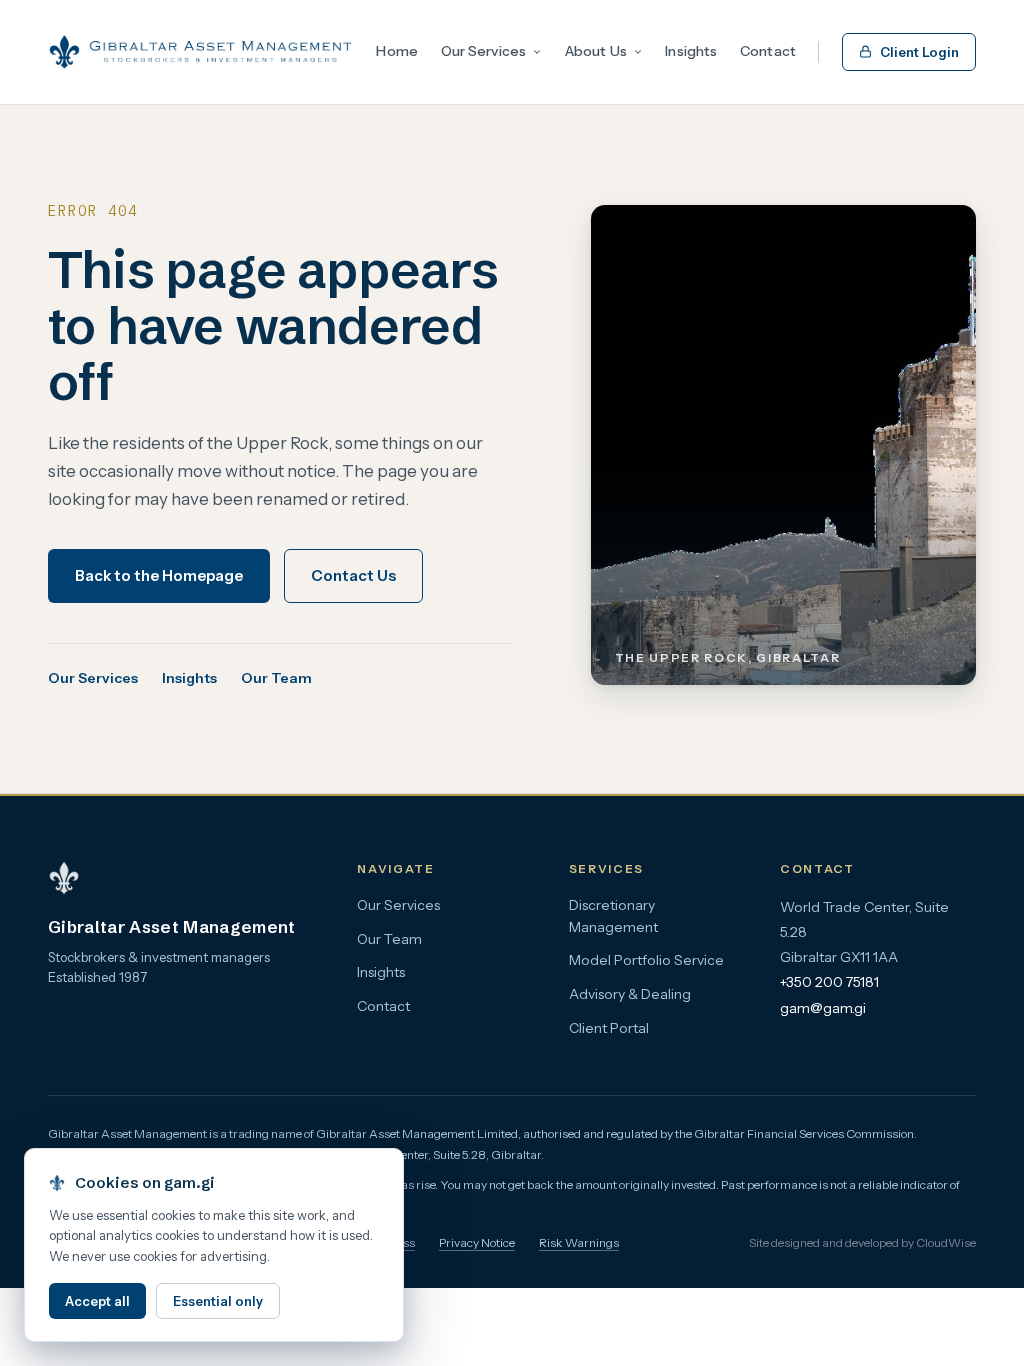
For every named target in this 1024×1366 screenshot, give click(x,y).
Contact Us (353, 575)
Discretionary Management (613, 916)
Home (397, 51)
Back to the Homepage (159, 575)
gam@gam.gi (823, 1008)
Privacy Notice (477, 1242)
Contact (768, 51)
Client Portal (609, 1028)
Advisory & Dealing (630, 994)
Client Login (919, 52)
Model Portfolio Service (646, 960)
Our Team (276, 678)
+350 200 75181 (829, 982)
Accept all (97, 1301)
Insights (691, 51)
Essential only (218, 1301)
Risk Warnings (579, 1242)
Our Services (484, 51)
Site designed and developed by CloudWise (862, 1242)
